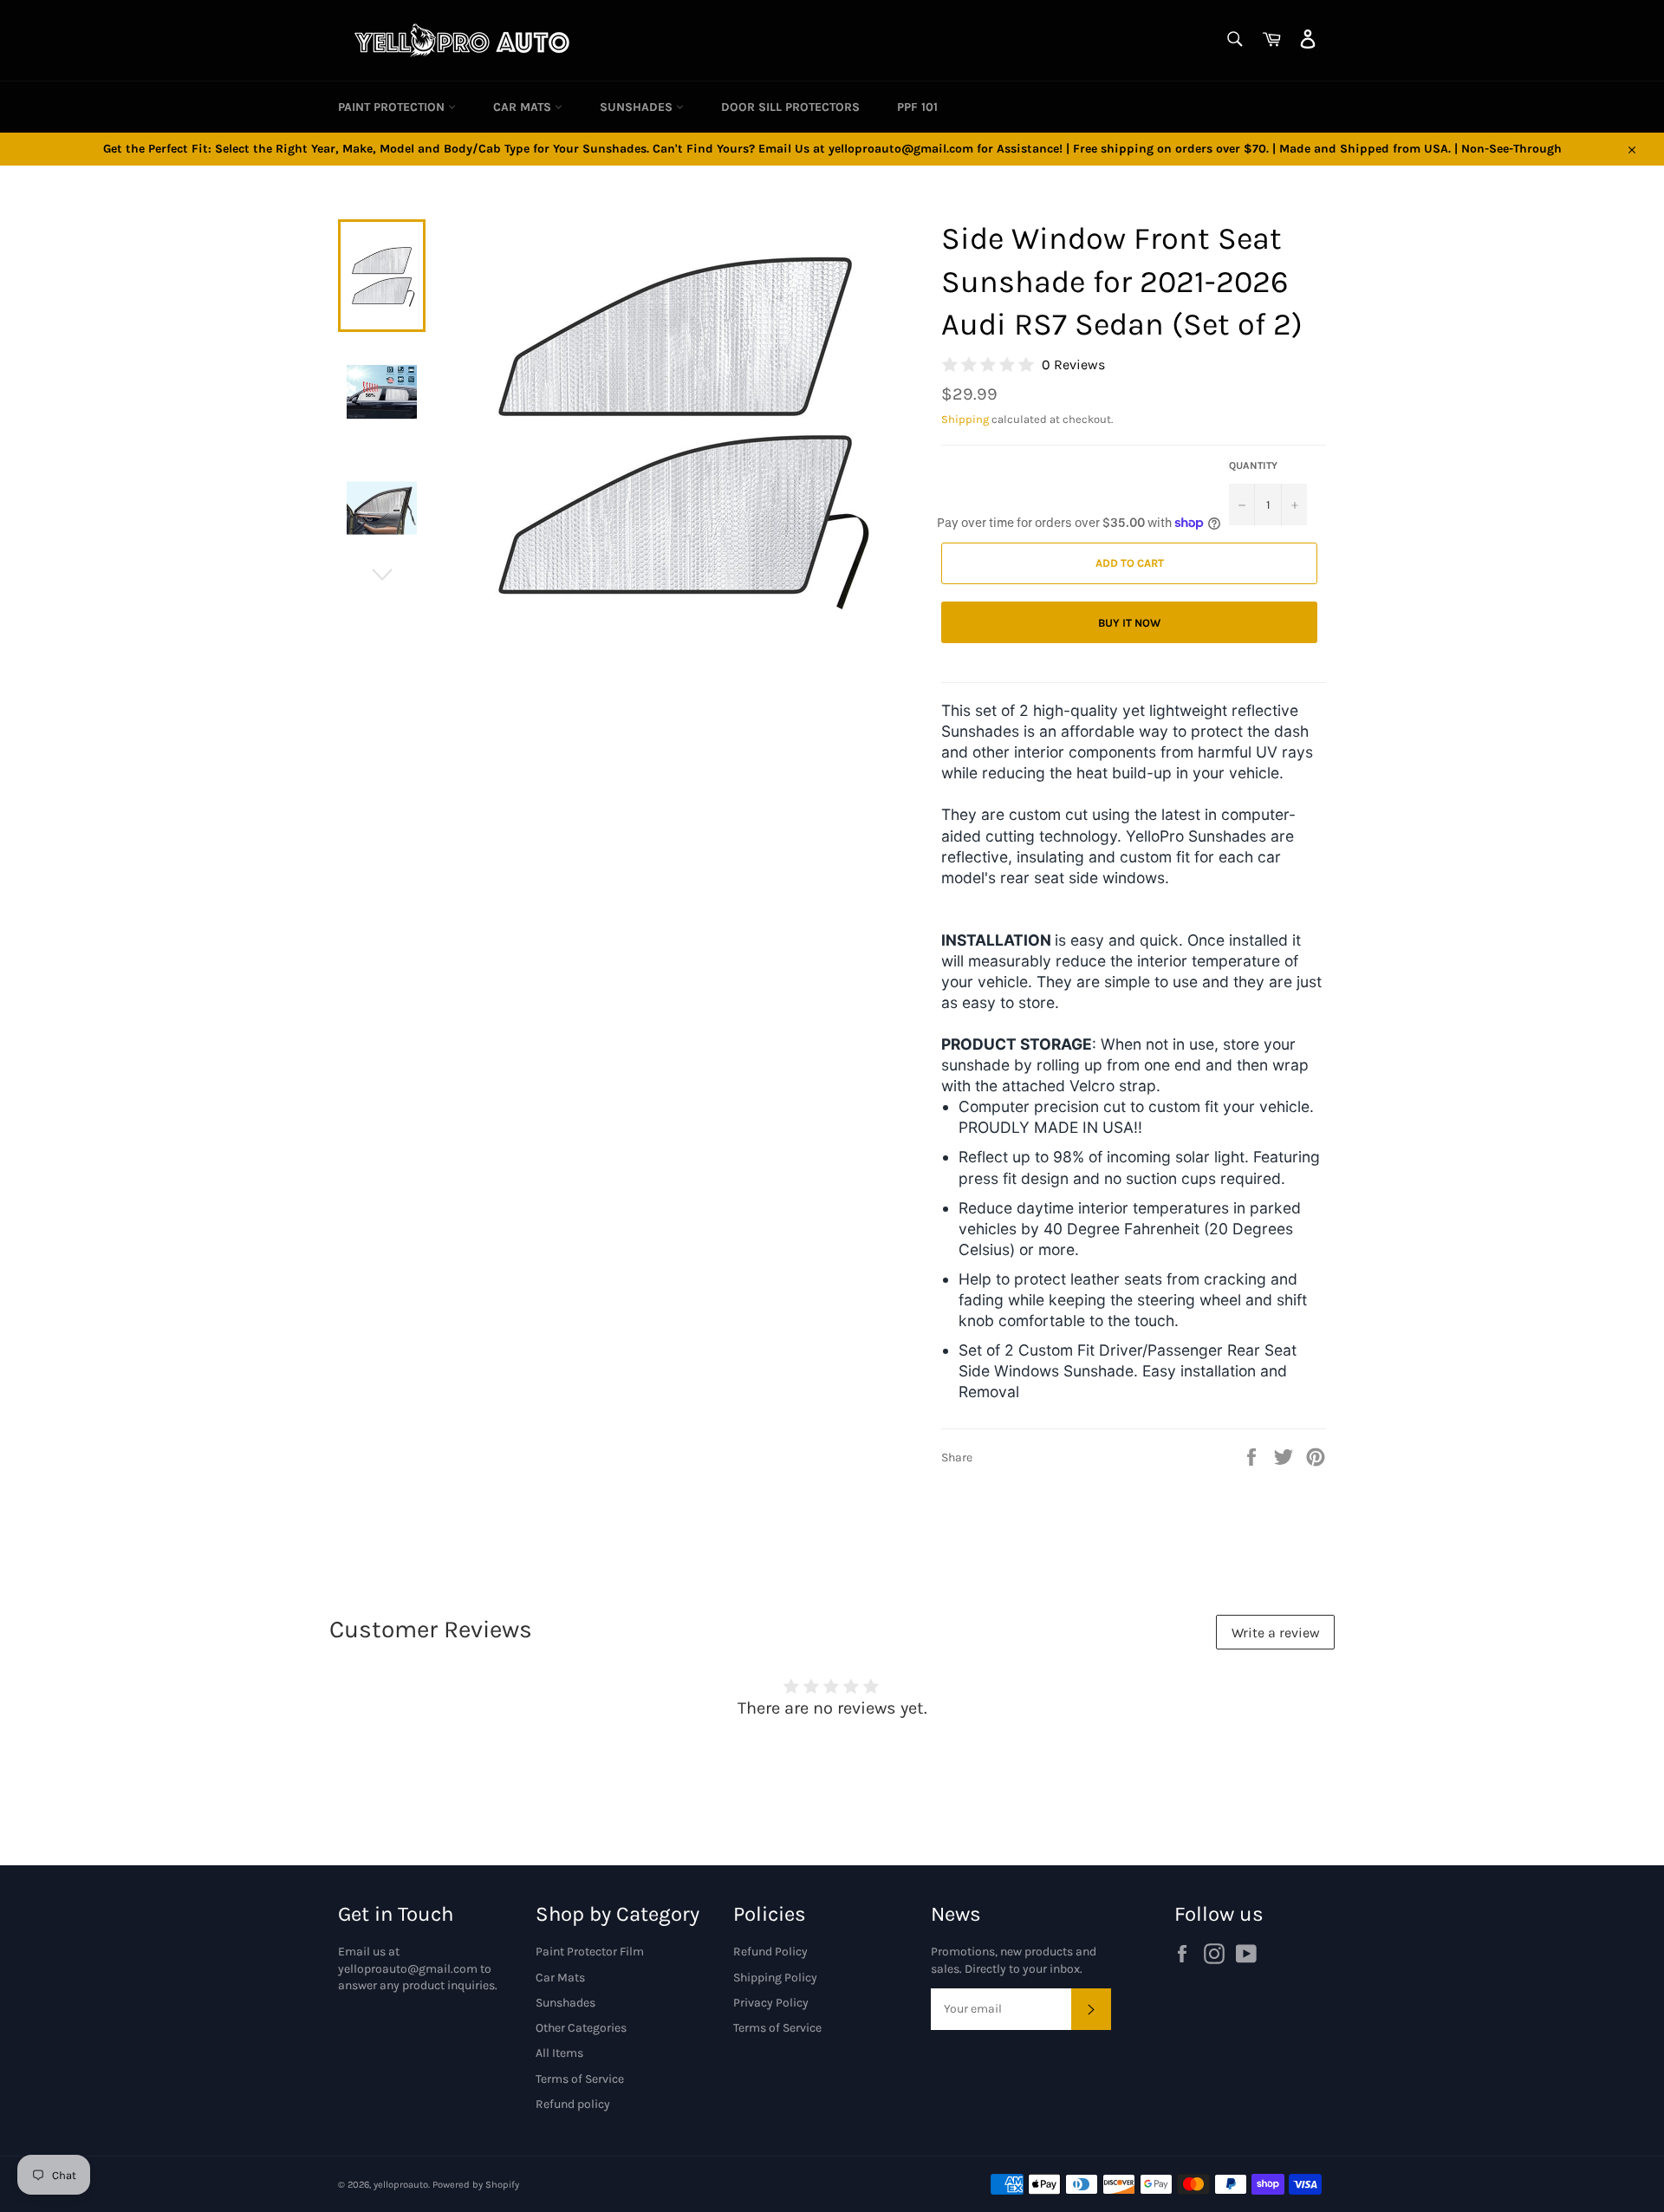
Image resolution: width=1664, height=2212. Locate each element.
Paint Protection (393, 107)
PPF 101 (917, 107)
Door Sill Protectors (790, 107)
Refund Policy (770, 1952)
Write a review (1276, 1633)
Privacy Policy (771, 2003)
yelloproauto (401, 2185)
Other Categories (581, 2028)
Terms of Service (580, 2079)
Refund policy (573, 2104)
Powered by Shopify (476, 2185)
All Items (559, 2053)
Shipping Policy (775, 1978)
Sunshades (638, 107)
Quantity (1253, 465)
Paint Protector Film (590, 1952)
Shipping (965, 419)
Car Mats (524, 107)
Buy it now (1129, 623)
